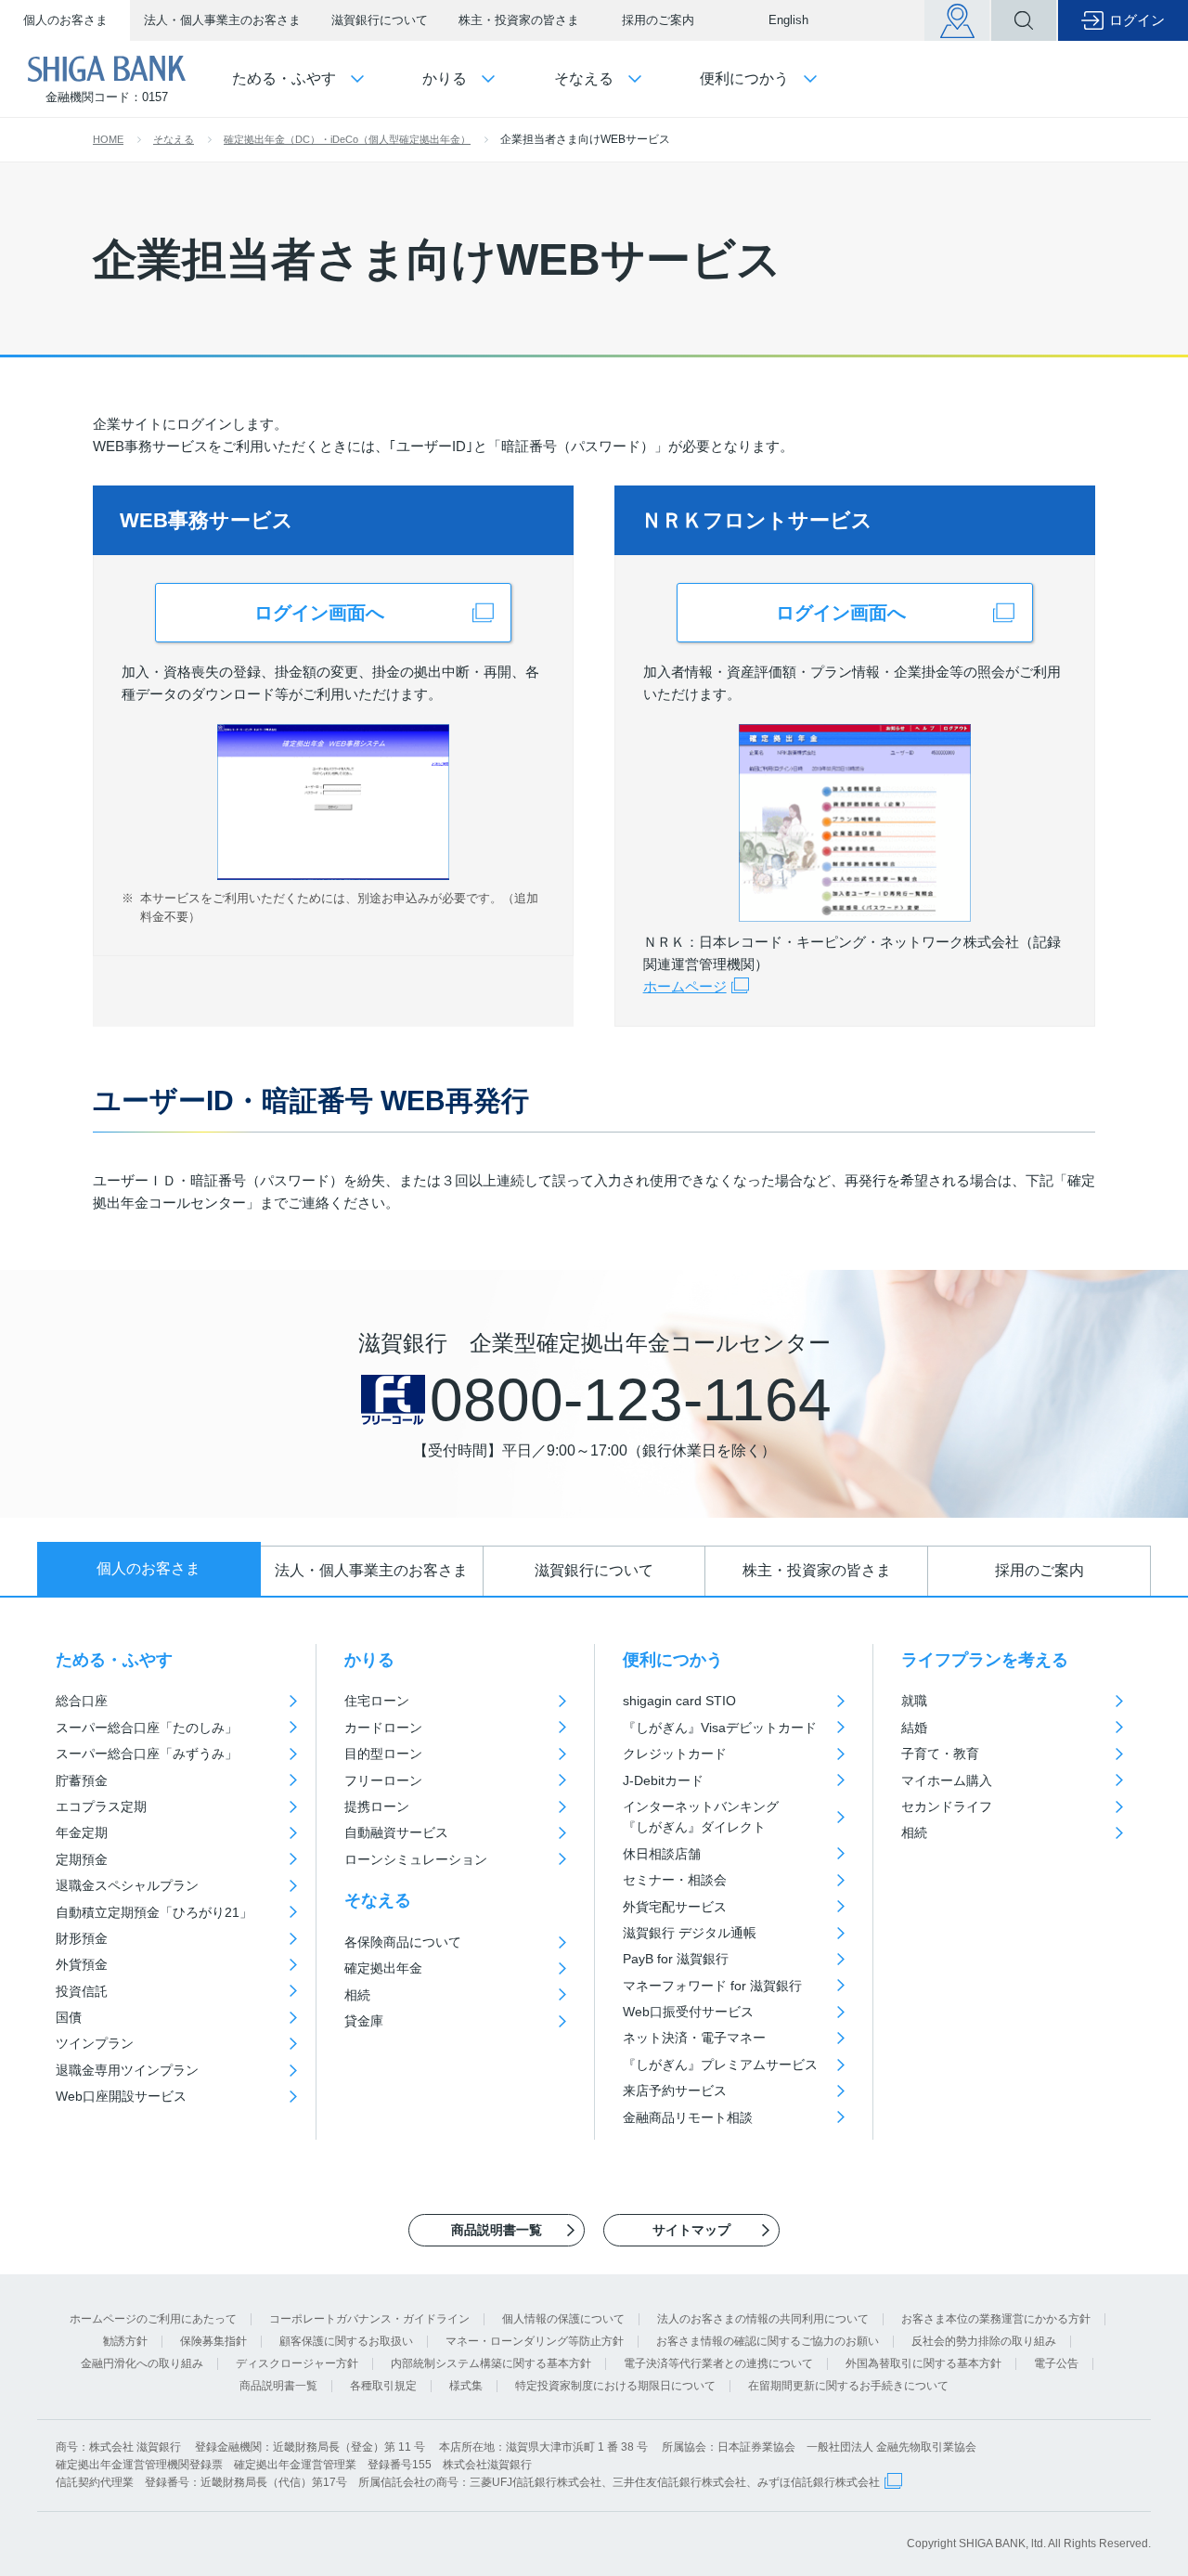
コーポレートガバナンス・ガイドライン (369, 2319)
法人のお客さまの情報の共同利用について (763, 2319)
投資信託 (82, 1991)
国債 (69, 2017)
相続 (357, 1995)
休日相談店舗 (662, 1854)
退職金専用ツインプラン (127, 2070)
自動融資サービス (396, 1832)
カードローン (383, 1728)
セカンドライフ (947, 1806)
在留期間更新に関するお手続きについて (848, 2386)
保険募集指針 (213, 2341)
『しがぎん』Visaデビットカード (720, 1728)
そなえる (174, 139)
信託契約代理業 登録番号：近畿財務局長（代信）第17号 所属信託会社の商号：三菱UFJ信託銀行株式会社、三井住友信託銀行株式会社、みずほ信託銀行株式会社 (468, 2482)
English (788, 20)
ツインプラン (95, 2043)
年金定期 (82, 1832)
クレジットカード (675, 1754)
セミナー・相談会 (675, 1880)
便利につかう (673, 1660)
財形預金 (82, 1938)
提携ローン (377, 1806)
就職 (914, 1701)
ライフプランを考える (985, 1660)
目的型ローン (383, 1754)
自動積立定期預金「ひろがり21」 (154, 1912)
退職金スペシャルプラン (127, 1885)
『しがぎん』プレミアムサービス (720, 2065)
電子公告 (1056, 2363)
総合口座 (82, 1701)
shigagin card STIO (679, 1701)
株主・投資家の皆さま (519, 20)
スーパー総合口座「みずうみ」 (147, 1754)
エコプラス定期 (101, 1806)
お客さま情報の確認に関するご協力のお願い (768, 2341)
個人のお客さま (65, 20)
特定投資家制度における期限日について (615, 2386)
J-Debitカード (663, 1780)
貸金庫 (364, 2021)
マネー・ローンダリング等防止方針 (535, 2341)
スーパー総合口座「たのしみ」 (147, 1728)
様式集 (466, 2386)
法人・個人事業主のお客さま (222, 20)
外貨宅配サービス (675, 1907)
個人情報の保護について (563, 2319)
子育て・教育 (940, 1754)
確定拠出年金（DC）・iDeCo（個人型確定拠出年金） (347, 139)
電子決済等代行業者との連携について (718, 2363)
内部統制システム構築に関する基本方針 (491, 2363)
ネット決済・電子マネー (694, 2038)
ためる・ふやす (114, 1660)
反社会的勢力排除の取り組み (984, 2341)
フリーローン (383, 1780)
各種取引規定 (383, 2386)
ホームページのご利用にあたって (153, 2319)
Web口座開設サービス (121, 2096)
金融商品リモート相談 (688, 2117)
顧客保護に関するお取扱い (346, 2341)
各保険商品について (403, 1942)
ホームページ (685, 986)
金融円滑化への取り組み (142, 2363)
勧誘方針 (125, 2341)
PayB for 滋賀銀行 (676, 1959)
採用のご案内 (658, 20)
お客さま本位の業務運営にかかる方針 (996, 2319)
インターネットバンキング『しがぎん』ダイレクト (701, 1817)
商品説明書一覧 (278, 2386)
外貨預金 (82, 1964)
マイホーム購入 (947, 1780)
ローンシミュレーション (416, 1859)
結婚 (914, 1728)
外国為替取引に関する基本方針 (923, 2363)
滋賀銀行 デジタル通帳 (690, 1933)
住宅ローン (377, 1701)
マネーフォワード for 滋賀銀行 (712, 1986)
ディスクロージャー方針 (297, 2363)
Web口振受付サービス (688, 2012)
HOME (108, 139)
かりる (369, 1660)
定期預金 (82, 1859)
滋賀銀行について (380, 20)
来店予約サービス (675, 2091)
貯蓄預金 (82, 1780)
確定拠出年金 (383, 1968)
